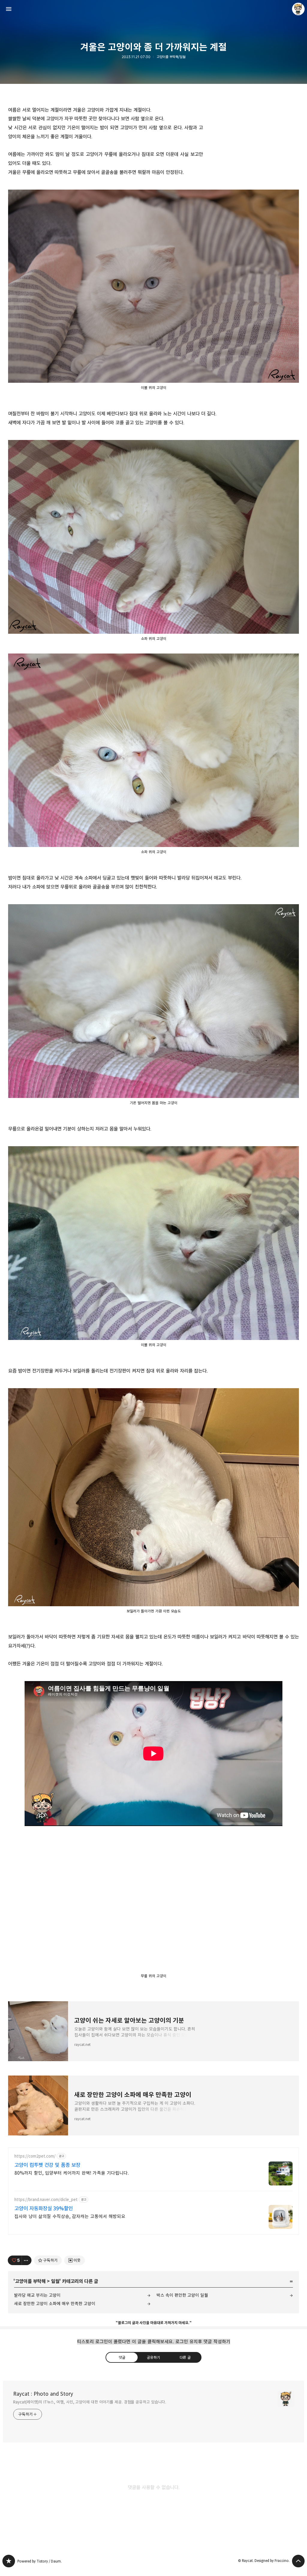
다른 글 (185, 2357)
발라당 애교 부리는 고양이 (37, 2295)
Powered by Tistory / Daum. (40, 2561)
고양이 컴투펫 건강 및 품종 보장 (47, 2165)
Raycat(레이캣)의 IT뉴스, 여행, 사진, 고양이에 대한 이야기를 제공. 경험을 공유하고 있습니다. (90, 2402)
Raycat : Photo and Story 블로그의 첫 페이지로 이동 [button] (153, 9)
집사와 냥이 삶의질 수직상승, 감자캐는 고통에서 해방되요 (70, 2216)
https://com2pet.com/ (35, 2156)
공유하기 (153, 2357)
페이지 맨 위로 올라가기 (298, 2561)
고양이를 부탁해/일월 (171, 57)
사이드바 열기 (9, 9)
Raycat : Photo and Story (43, 2394)
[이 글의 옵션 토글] (27, 2260)
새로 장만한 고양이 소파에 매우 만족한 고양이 (55, 2304)
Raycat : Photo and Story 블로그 (9, 2561)
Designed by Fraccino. (272, 2561)
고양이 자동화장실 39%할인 (44, 2209)
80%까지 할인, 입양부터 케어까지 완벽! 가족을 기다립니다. (72, 2173)
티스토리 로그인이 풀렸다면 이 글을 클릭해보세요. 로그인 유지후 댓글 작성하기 (154, 2342)
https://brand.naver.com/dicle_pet (46, 2200)
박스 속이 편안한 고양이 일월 (182, 2295)
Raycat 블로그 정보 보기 (298, 9)
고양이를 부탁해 (30, 2281)
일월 (55, 2281)
